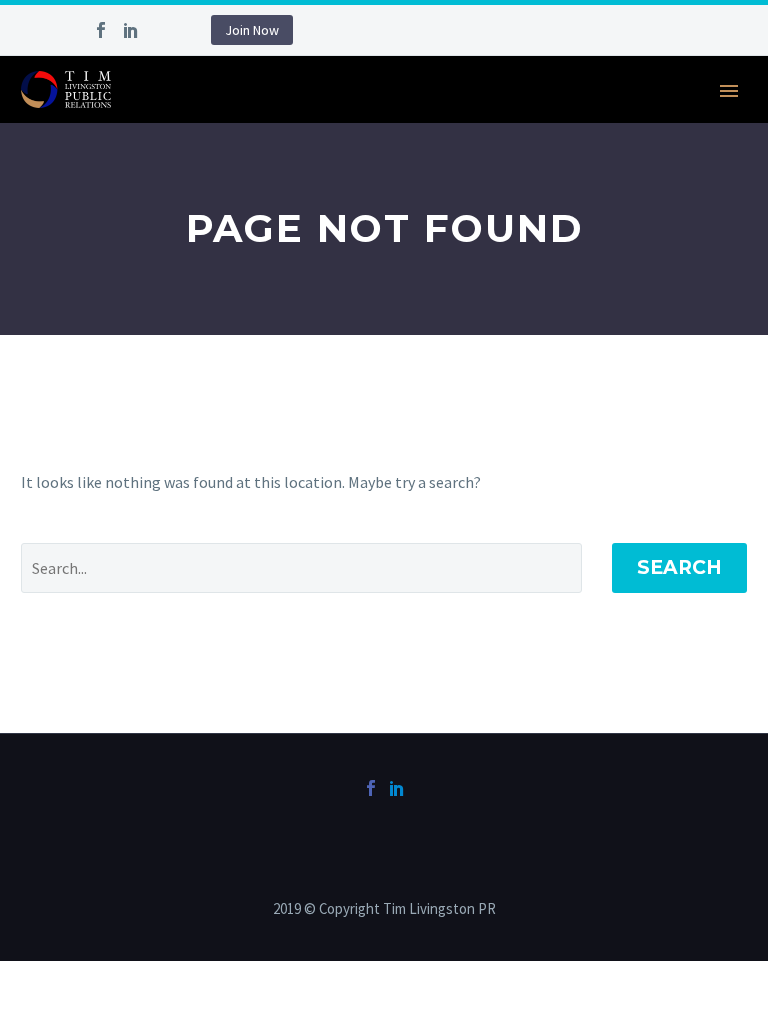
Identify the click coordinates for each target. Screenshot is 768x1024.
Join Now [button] (252, 30)
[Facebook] (101, 30)
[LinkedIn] (131, 30)
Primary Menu (729, 91)
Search (679, 567)
